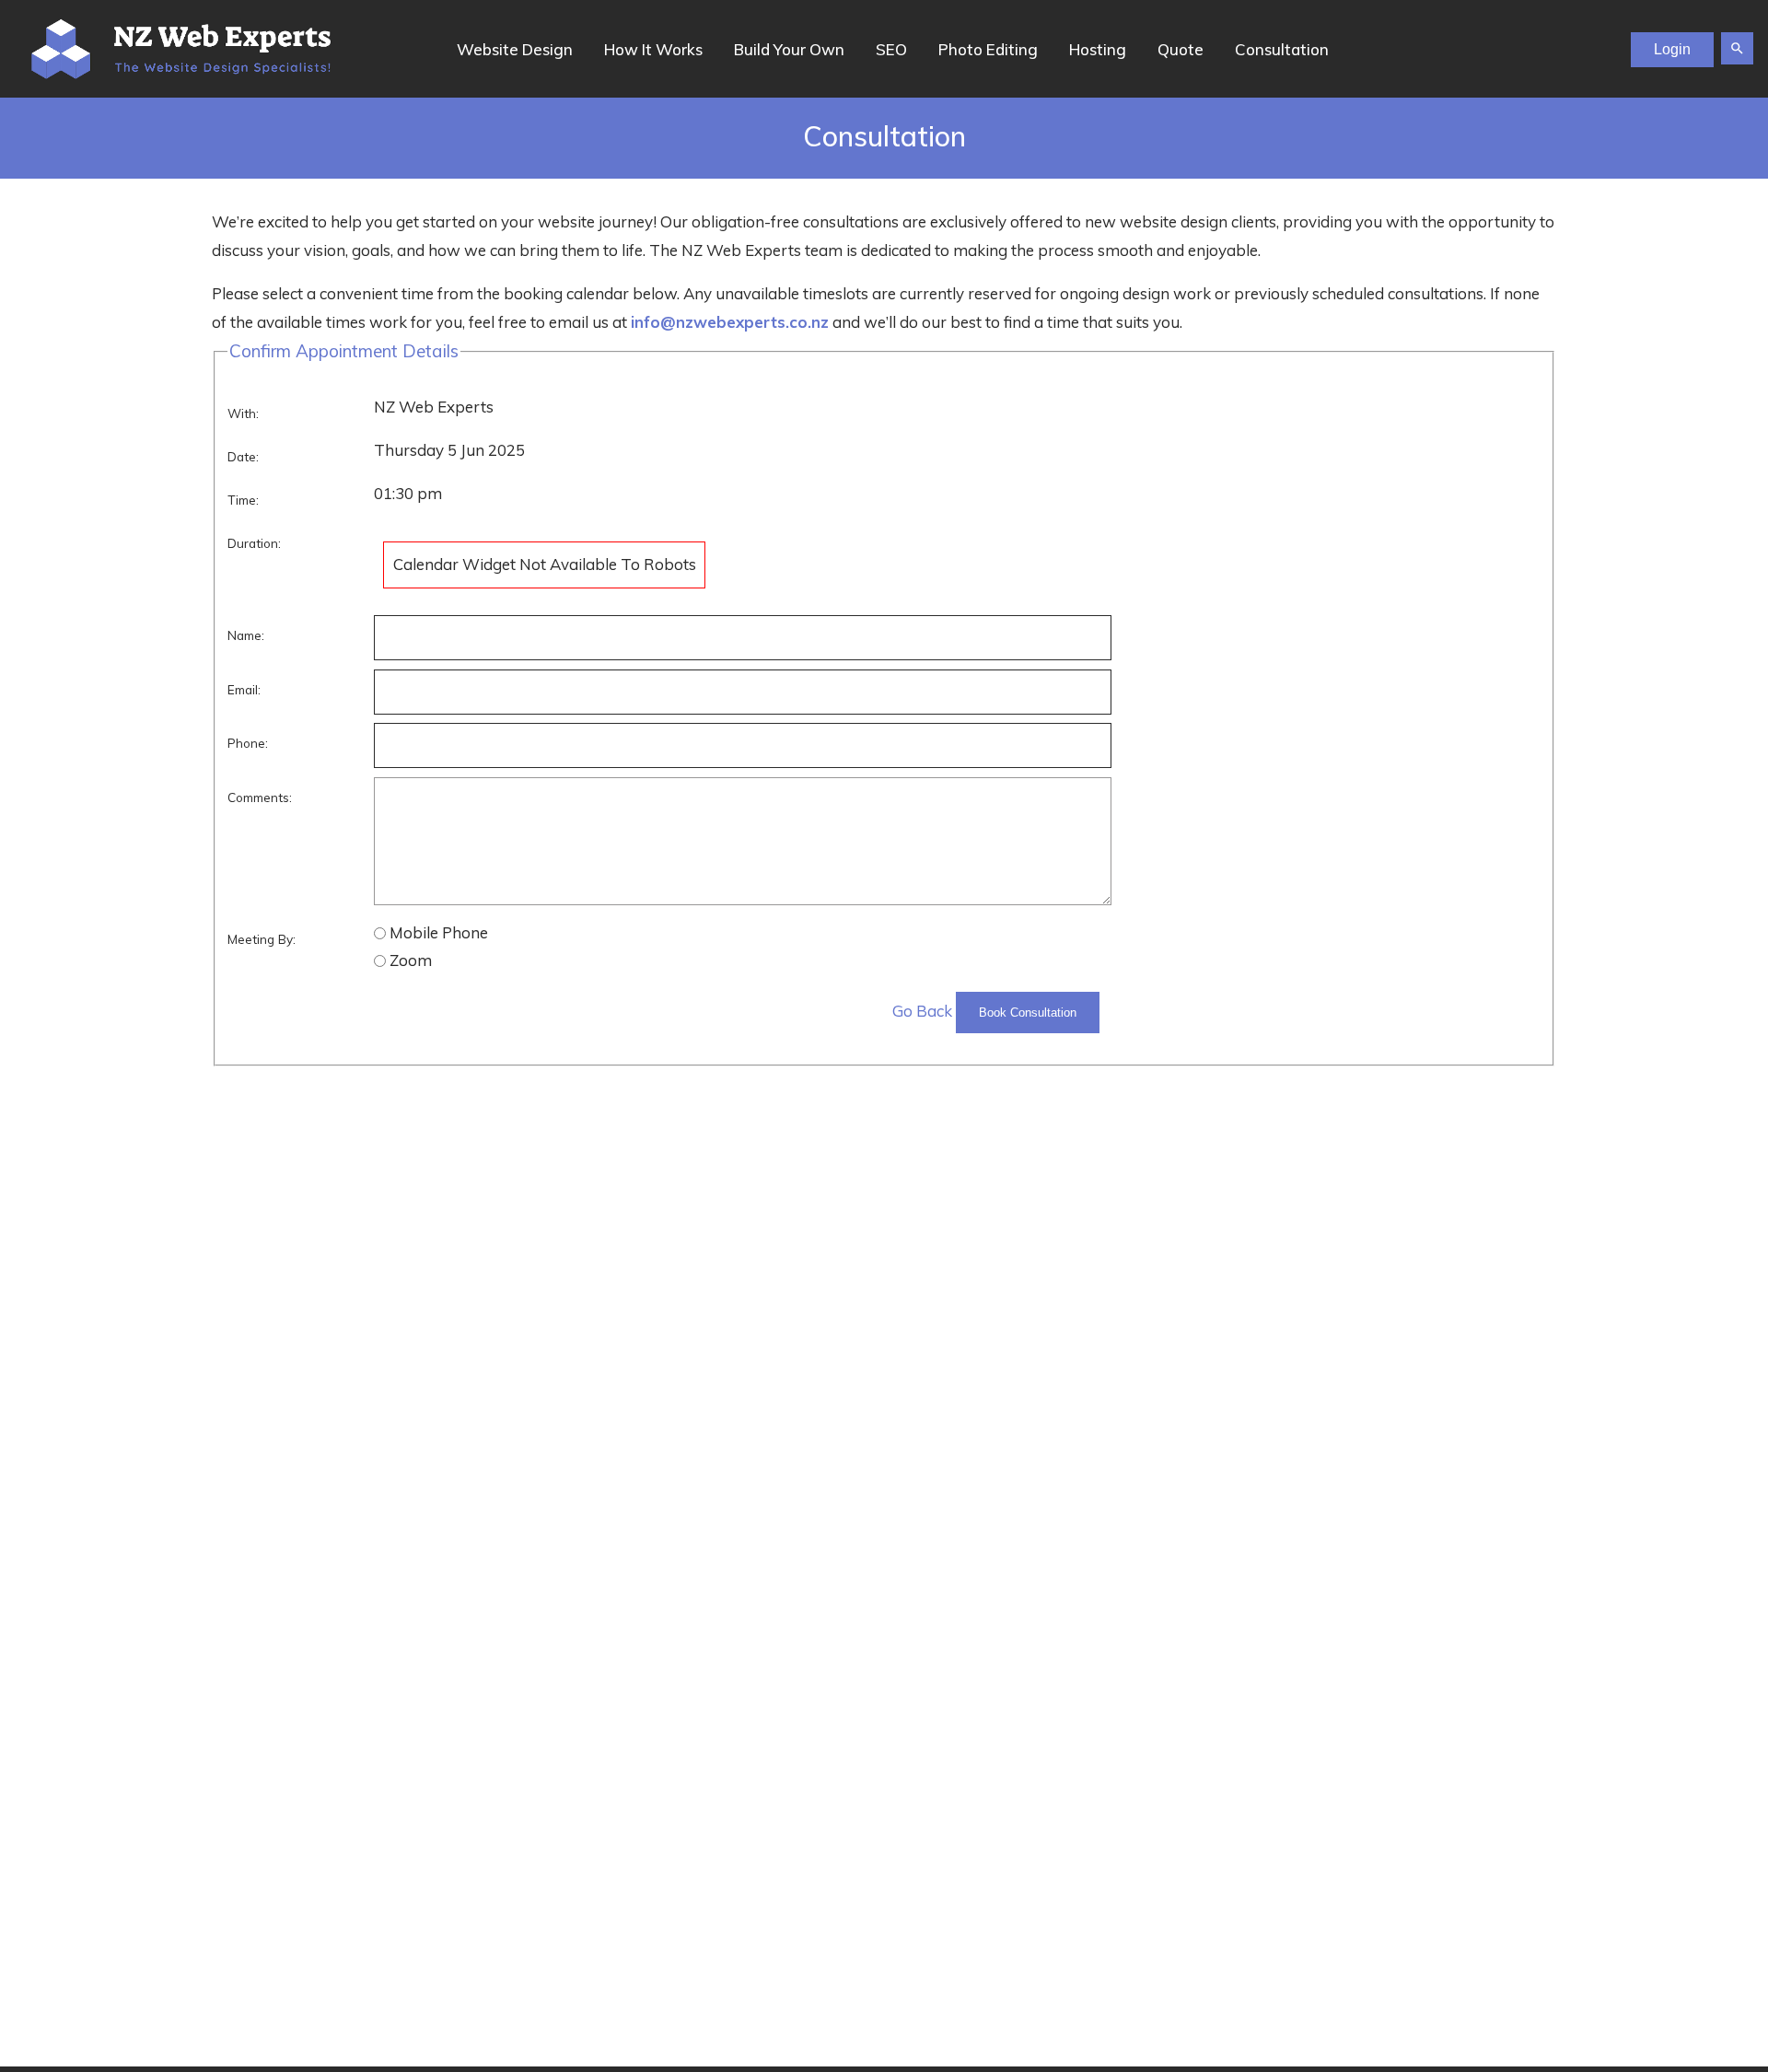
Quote (1181, 49)
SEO (891, 49)
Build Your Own (789, 49)
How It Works (653, 49)
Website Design (515, 49)
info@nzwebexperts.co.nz (730, 322)
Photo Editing (988, 49)
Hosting (1098, 49)
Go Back (922, 1011)
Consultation (1282, 49)
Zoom (411, 960)
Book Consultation (1028, 1013)
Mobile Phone (439, 932)
